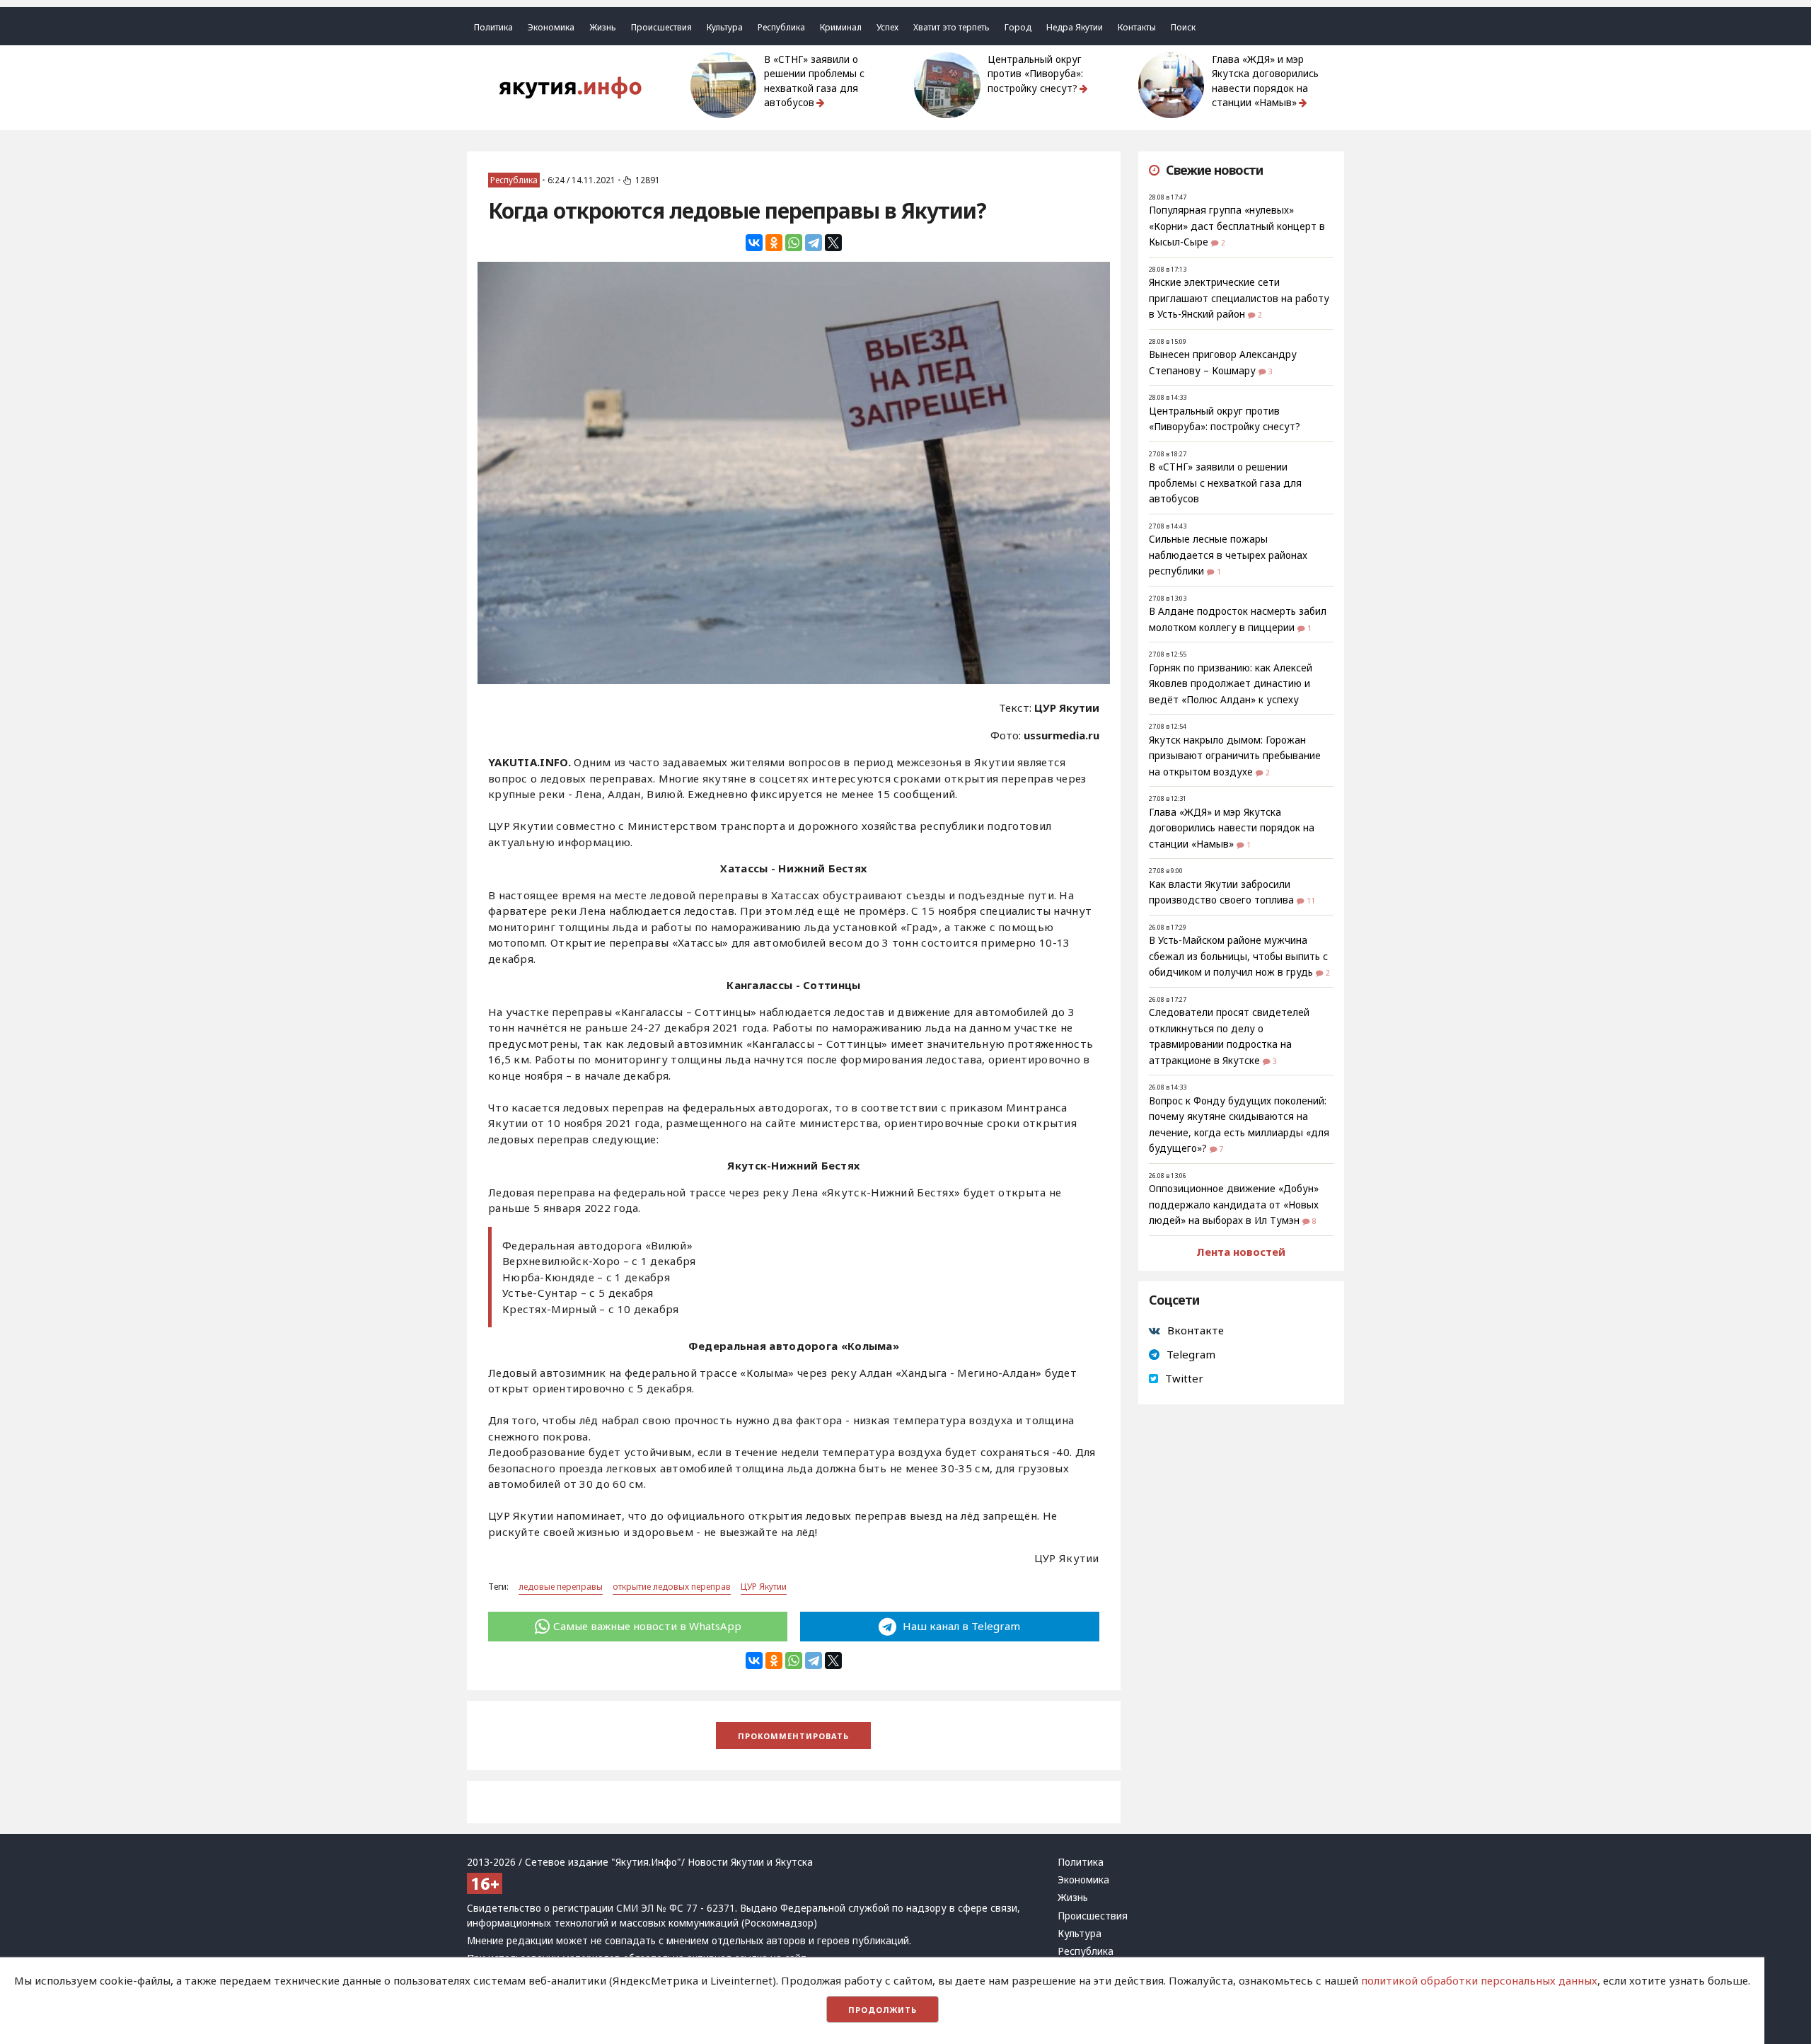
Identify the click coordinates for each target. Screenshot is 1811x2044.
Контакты (1137, 27)
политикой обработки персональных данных (1479, 1980)
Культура (725, 27)
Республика (781, 27)
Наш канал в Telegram (960, 1626)
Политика (493, 27)
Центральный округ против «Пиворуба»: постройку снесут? (1035, 74)
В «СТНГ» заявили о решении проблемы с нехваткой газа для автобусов (814, 81)
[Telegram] (814, 243)
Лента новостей (1241, 1252)
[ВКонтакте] (754, 243)
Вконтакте (1196, 1330)
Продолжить (883, 2010)
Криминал (841, 27)
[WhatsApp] (794, 243)
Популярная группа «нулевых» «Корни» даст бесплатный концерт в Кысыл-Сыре (1237, 226)
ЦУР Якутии (764, 1587)
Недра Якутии (1075, 27)
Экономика (551, 27)
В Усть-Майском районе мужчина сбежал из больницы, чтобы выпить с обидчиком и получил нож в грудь (1238, 956)
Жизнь (603, 27)
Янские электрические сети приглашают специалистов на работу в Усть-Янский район (1239, 298)
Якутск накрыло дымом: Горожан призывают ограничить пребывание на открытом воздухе (1235, 756)
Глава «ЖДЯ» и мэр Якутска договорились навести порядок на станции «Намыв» (1265, 81)
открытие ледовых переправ (672, 1587)
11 (1311, 901)
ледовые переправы (561, 1587)
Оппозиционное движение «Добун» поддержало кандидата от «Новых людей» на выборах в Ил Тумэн (1234, 1205)
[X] (833, 243)
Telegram (1191, 1354)
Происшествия (661, 27)
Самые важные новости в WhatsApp (647, 1626)
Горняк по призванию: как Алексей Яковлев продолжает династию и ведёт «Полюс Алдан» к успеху (1231, 684)
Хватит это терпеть (951, 27)
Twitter (1184, 1378)
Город (1018, 27)
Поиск (1183, 27)
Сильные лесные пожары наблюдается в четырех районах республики (1228, 555)
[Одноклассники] (774, 243)
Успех (887, 27)
